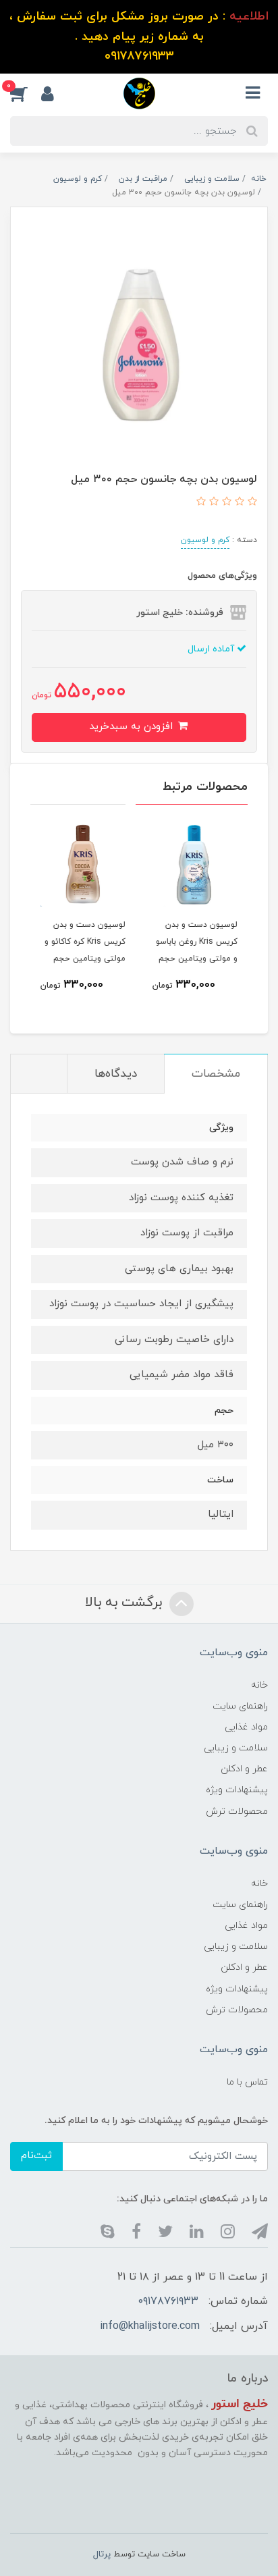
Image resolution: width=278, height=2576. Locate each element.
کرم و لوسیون (205, 540)
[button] (26, 93)
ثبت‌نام (36, 2156)
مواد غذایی (246, 1727)
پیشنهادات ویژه (237, 1790)
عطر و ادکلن (244, 1769)
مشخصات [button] (216, 1074)
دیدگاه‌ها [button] (116, 1074)
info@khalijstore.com (150, 2326)
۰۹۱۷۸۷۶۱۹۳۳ (168, 2301)
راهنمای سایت (240, 1706)
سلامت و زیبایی (236, 1748)
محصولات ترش (237, 1812)
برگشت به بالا (126, 1603)
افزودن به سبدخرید (133, 727)
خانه (259, 1685)
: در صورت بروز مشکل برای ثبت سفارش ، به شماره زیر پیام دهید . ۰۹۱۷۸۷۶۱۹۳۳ (139, 36)
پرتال (102, 2554)
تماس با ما (247, 2082)
